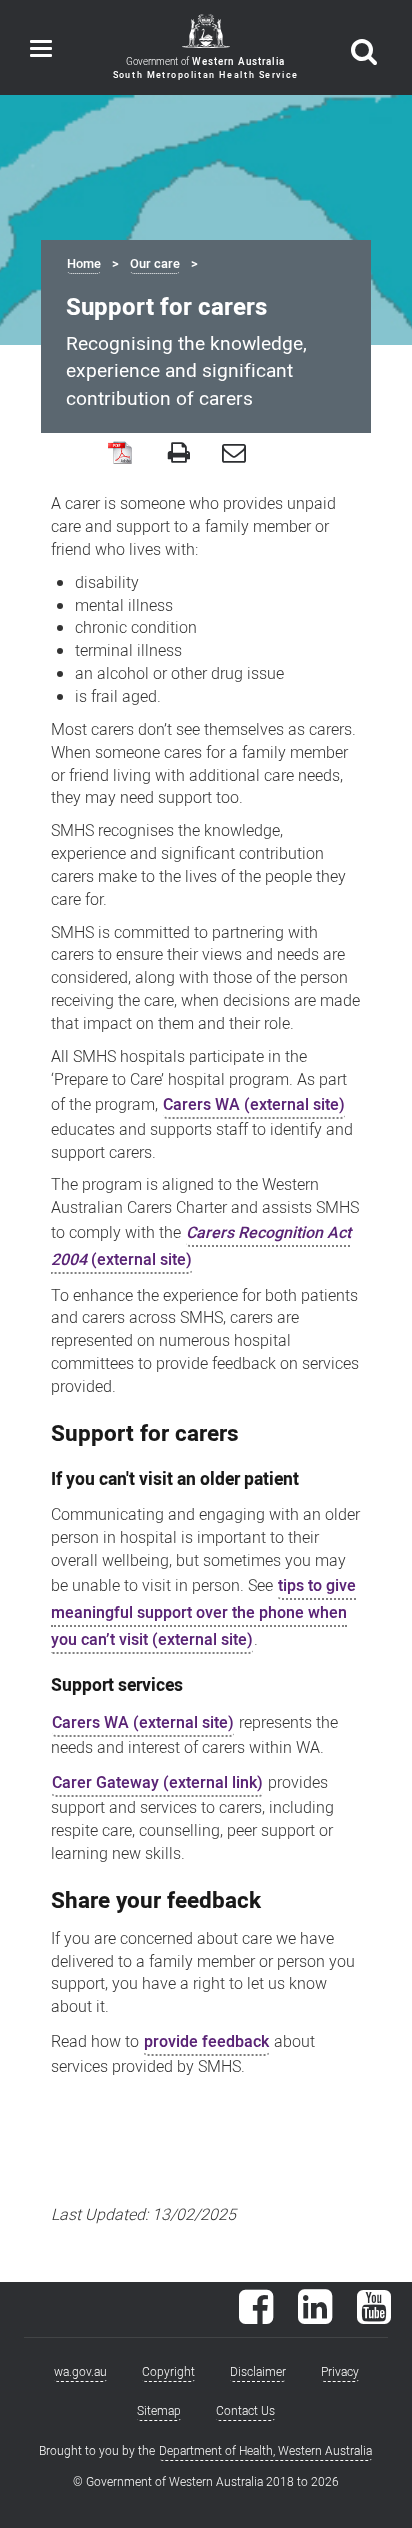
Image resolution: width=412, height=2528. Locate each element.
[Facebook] (256, 2317)
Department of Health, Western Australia (265, 2451)
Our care (155, 264)
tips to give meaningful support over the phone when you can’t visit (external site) (203, 1613)
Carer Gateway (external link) (157, 1783)
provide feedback (206, 2042)
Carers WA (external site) (254, 1105)
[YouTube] (374, 2317)
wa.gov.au (80, 2372)
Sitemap (159, 2411)
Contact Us (245, 2411)
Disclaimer (258, 2372)
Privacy (340, 2372)
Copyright (168, 2372)
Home (84, 264)
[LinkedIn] (315, 2317)
